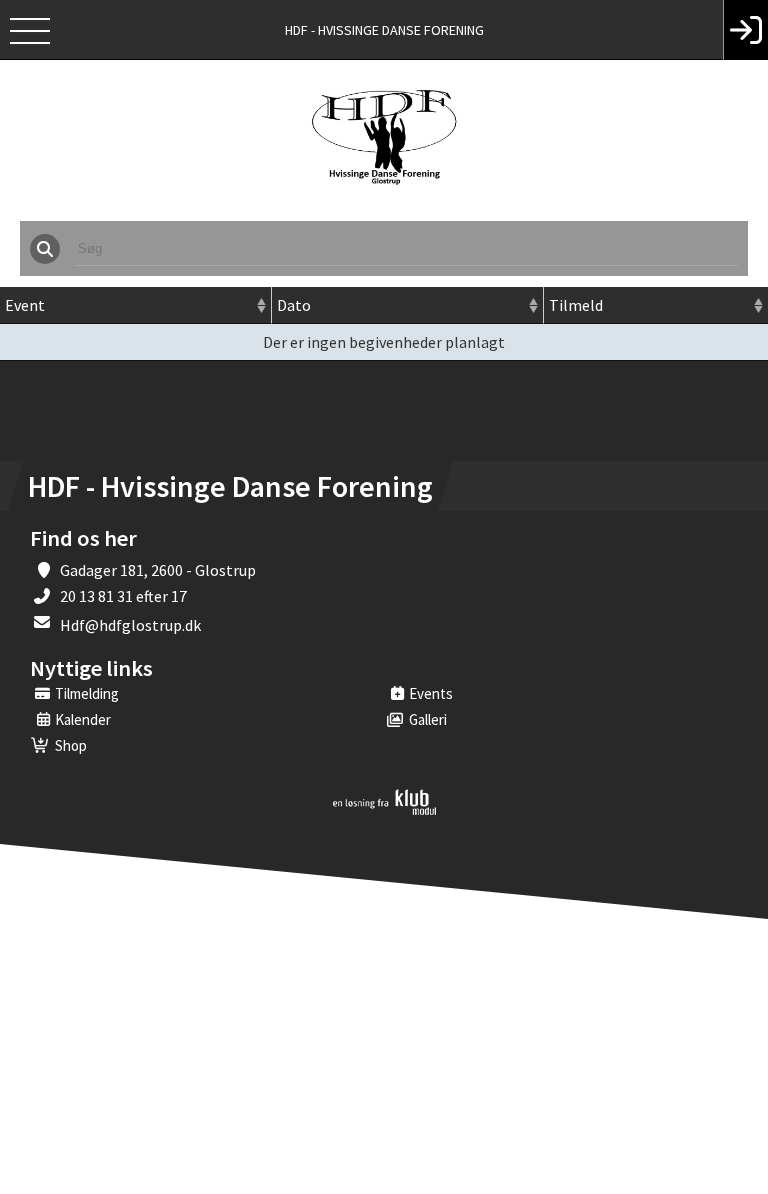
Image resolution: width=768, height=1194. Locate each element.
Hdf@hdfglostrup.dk (130, 625)
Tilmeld (576, 305)
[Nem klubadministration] (384, 811)
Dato (294, 305)
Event (25, 305)
